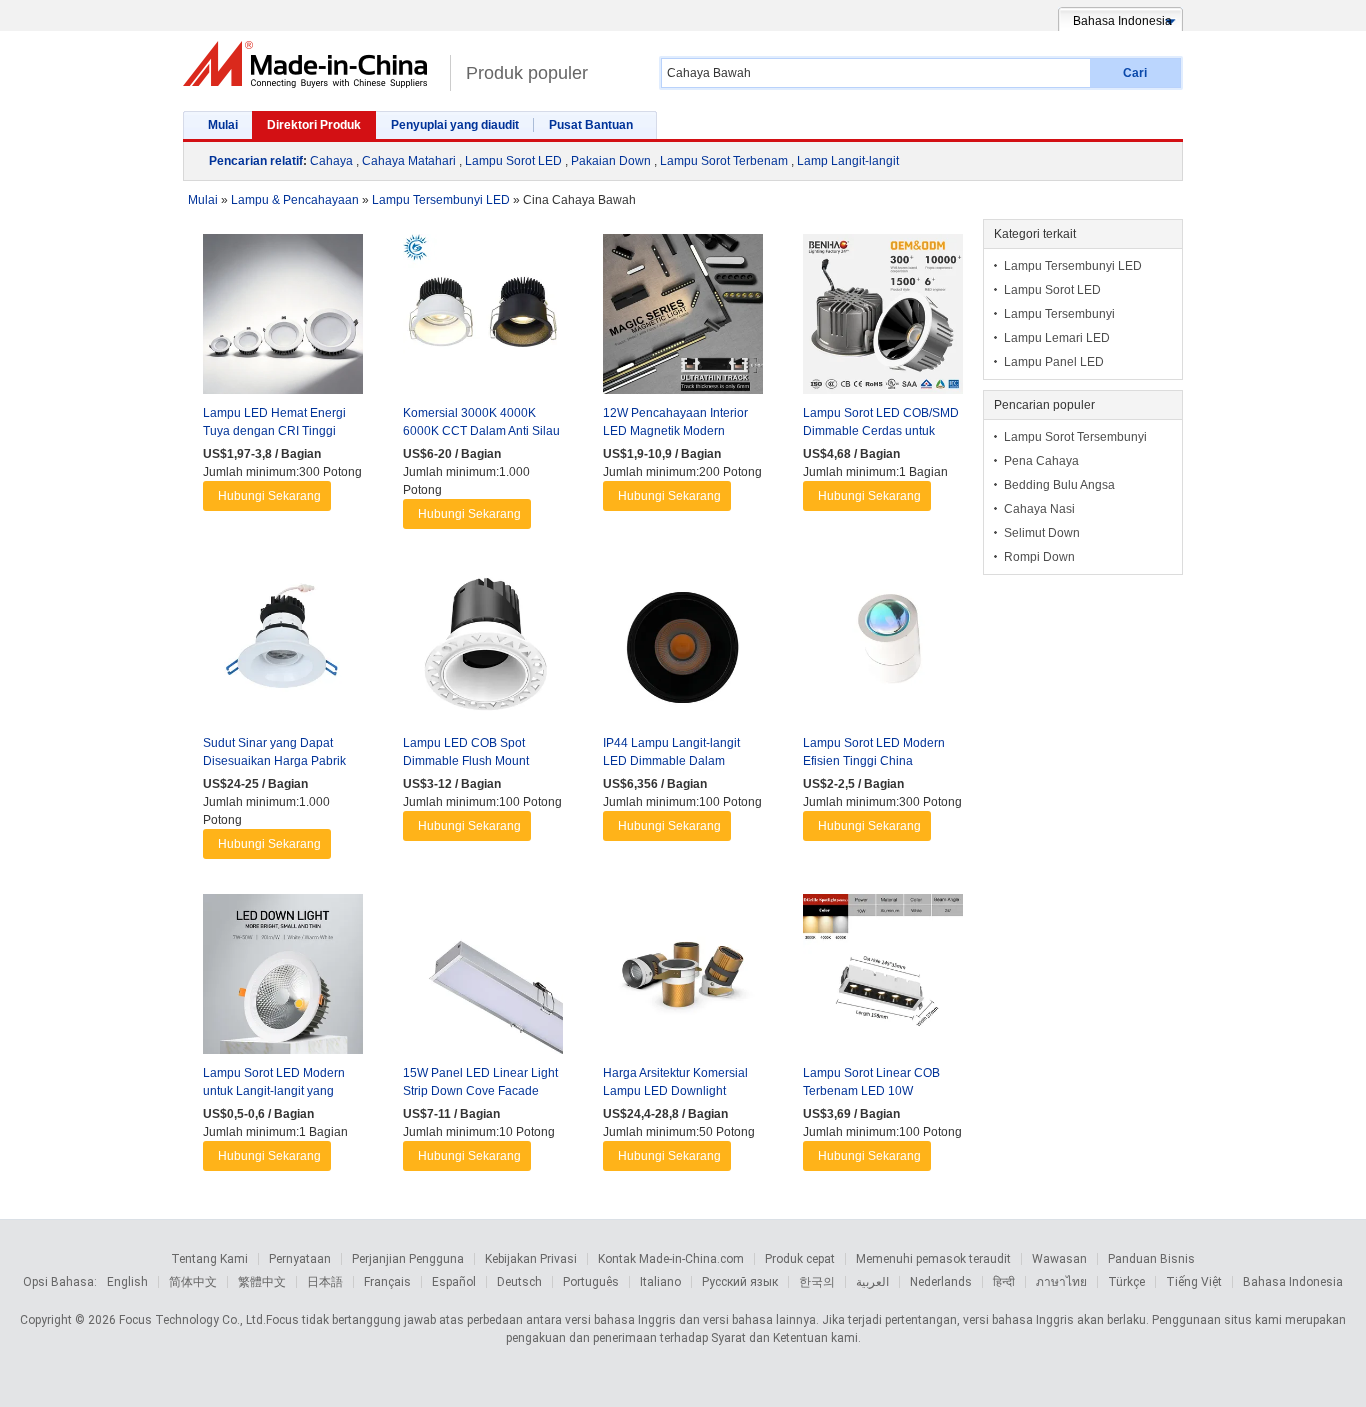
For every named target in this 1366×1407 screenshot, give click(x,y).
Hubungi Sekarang (269, 496)
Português (591, 1282)
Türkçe (1126, 1282)
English (127, 1282)
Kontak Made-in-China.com (671, 1259)
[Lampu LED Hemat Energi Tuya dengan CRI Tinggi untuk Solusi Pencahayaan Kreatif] (283, 319)
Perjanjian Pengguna (408, 1259)
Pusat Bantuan (591, 125)
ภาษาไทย (1061, 1282)
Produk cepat (800, 1259)
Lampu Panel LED (1054, 362)
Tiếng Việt (1194, 1282)
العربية (872, 1282)
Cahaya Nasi (1039, 509)
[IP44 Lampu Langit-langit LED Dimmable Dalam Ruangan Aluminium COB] (683, 649)
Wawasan (1059, 1259)
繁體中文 (262, 1282)
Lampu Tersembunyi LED (1073, 266)
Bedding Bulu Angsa (1059, 485)
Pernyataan (300, 1259)
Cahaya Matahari (409, 161)
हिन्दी (1004, 1282)
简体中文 (193, 1282)
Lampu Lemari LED (1057, 338)
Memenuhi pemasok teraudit (933, 1259)
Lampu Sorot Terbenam (724, 161)
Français (387, 1282)
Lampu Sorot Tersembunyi (1075, 437)
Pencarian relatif (256, 161)
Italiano (660, 1282)
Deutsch (519, 1282)
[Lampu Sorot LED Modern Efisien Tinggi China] (883, 649)
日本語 (325, 1282)
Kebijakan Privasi (531, 1259)
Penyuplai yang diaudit (455, 125)
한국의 (817, 1282)
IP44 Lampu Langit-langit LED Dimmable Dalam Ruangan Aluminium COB (673, 761)
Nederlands (941, 1282)
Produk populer (527, 73)
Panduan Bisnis (1151, 1259)
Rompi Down (1039, 557)
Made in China (311, 64)
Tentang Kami (209, 1259)
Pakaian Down (611, 161)
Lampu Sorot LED (513, 161)
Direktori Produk (314, 125)
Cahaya (331, 161)
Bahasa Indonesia (1293, 1282)
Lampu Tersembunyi (1059, 314)
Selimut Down (1042, 533)
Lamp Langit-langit (848, 161)
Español (454, 1282)
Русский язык (740, 1282)
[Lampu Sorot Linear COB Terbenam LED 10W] (883, 979)
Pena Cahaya (1041, 461)
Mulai (223, 125)
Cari (1135, 73)
